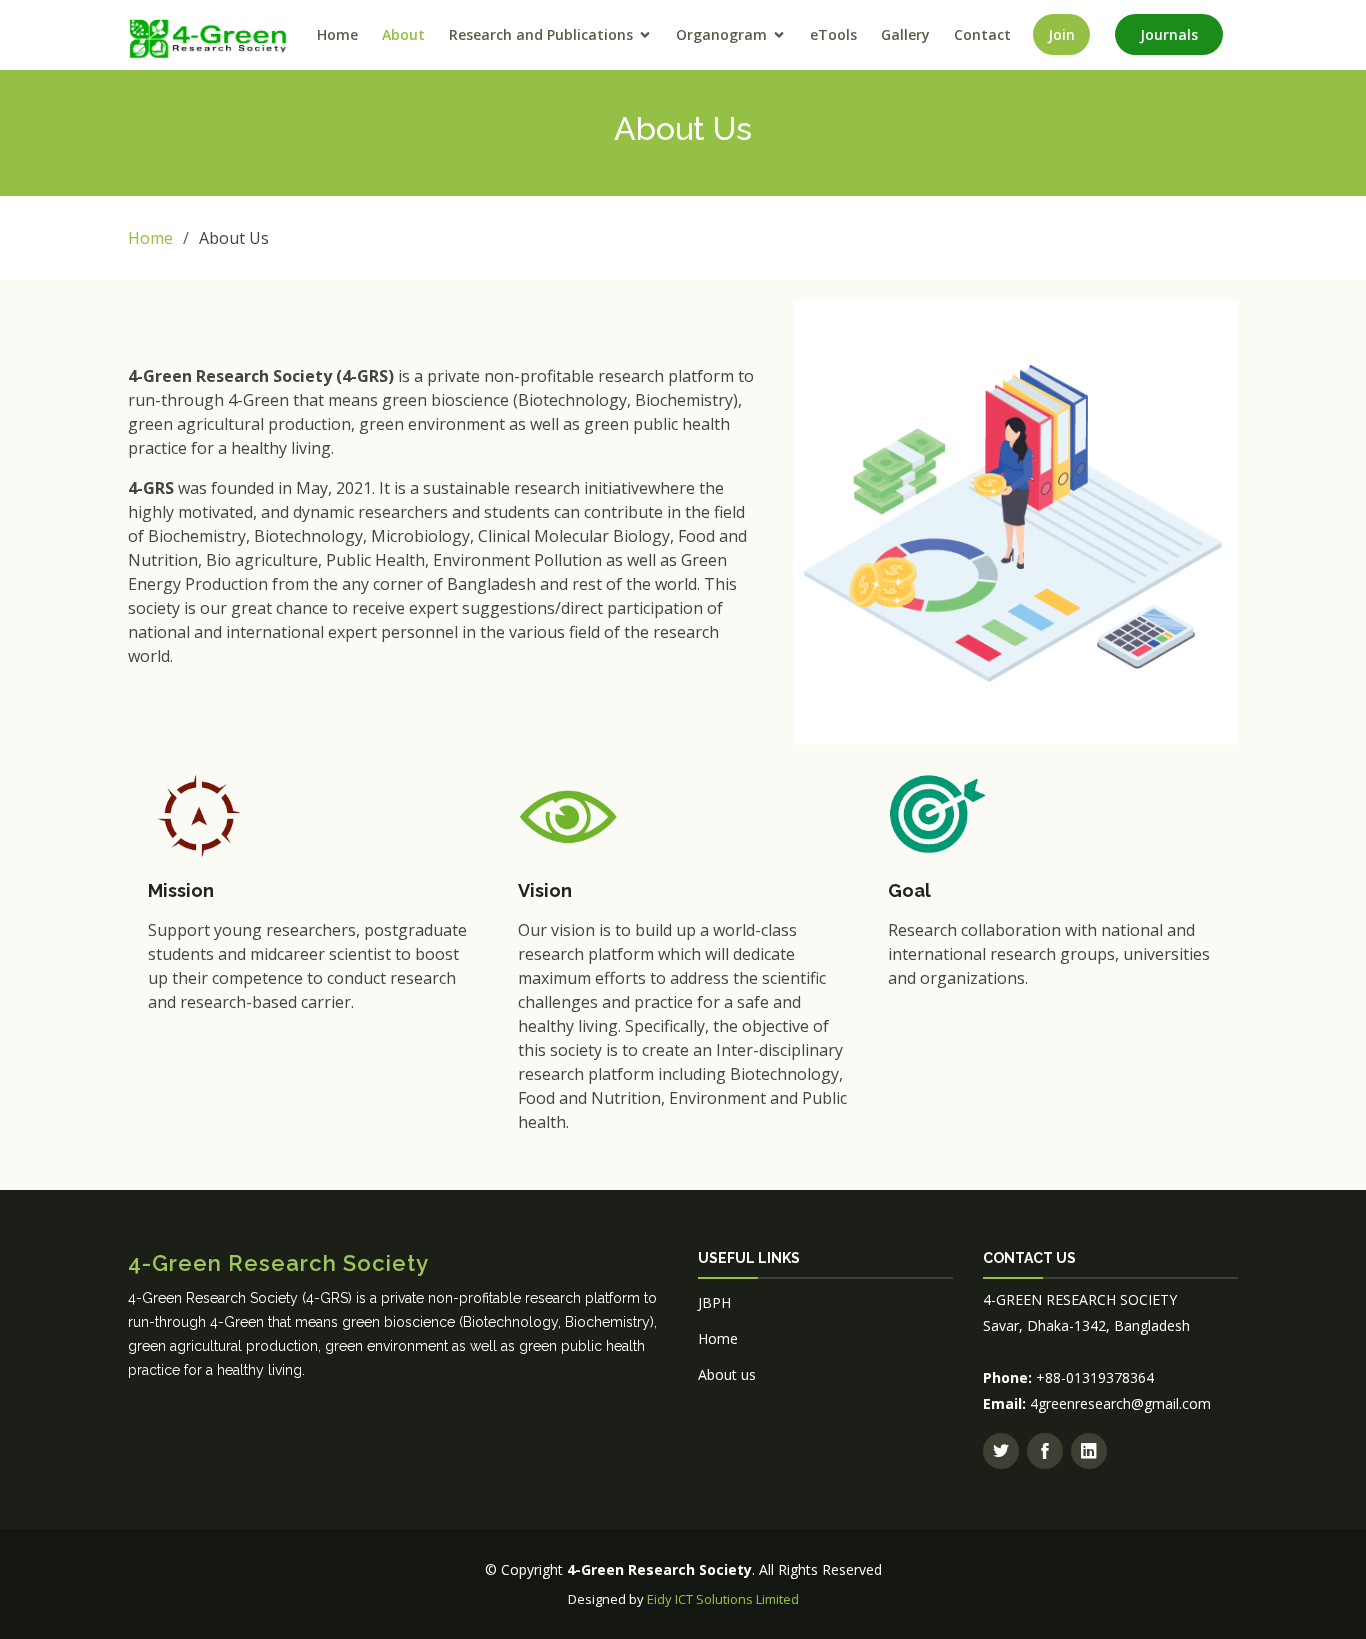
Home (337, 34)
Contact (982, 34)
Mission (181, 890)
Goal (909, 890)
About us (727, 1374)
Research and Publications (541, 34)
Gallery (905, 34)
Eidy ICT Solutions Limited (723, 1599)
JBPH (714, 1302)
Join (1061, 34)
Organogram (721, 34)
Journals (1169, 34)
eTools (833, 34)
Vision (545, 890)
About (403, 34)
